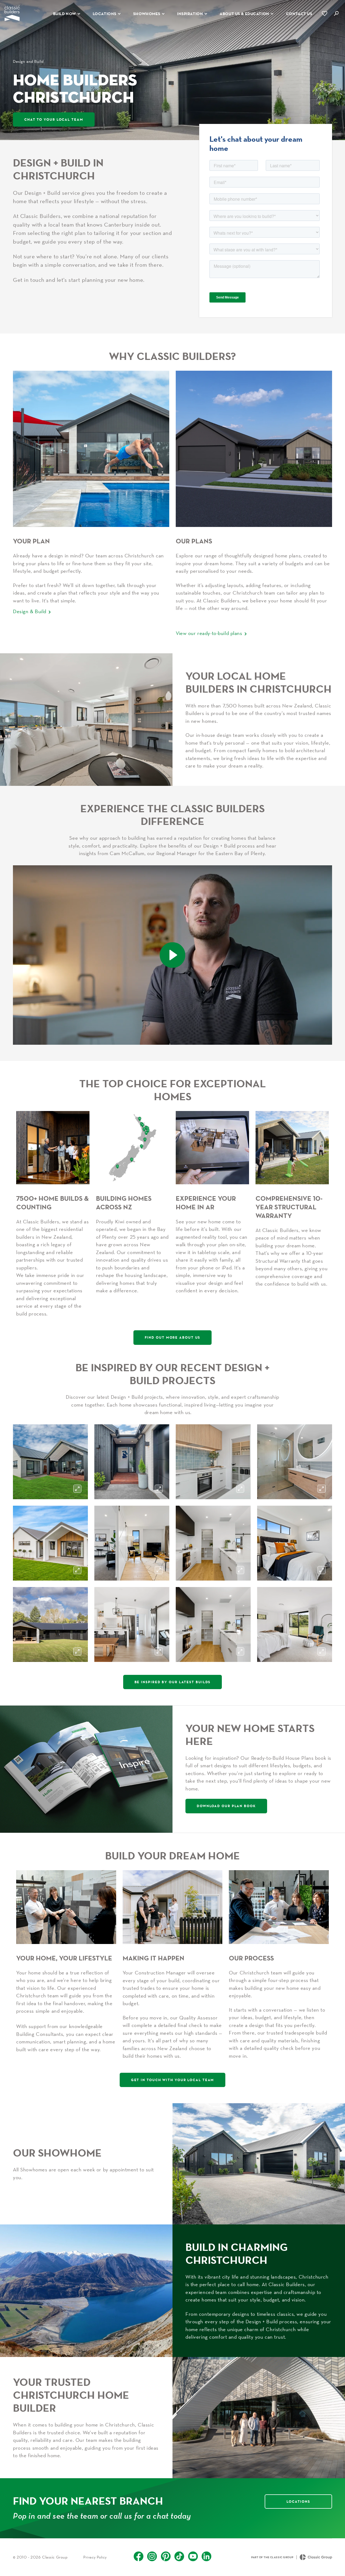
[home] (12, 14)
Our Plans (194, 541)
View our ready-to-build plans (209, 633)
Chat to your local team (54, 119)
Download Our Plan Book (226, 1806)
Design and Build (28, 61)
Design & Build (30, 611)
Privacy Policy (95, 2557)
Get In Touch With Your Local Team (173, 2080)
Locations (298, 2501)
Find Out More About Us (173, 1337)
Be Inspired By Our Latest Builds (173, 1682)
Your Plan (31, 541)
